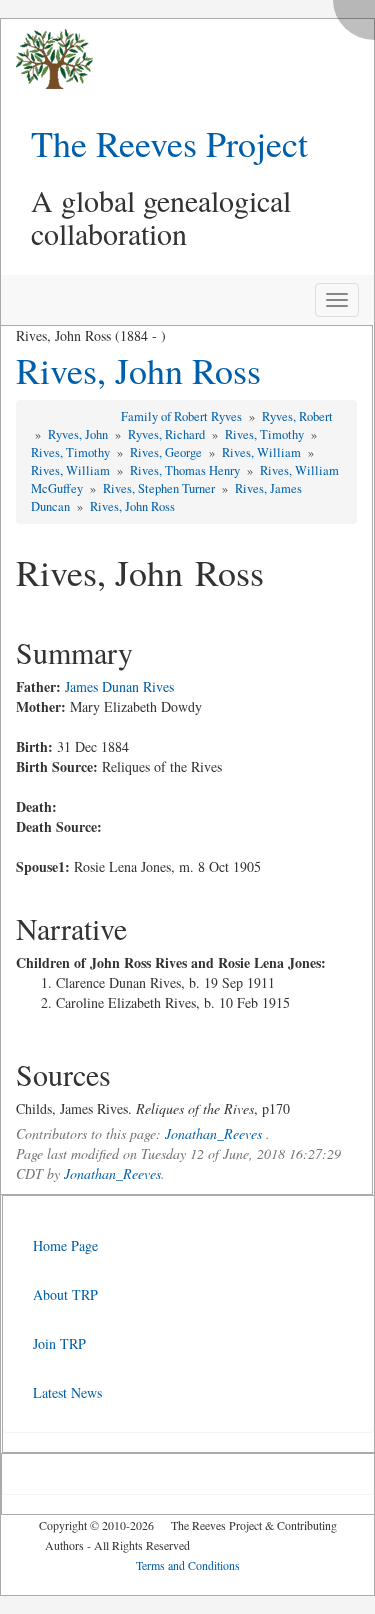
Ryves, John (79, 434)
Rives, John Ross (138, 370)
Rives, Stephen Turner (160, 488)
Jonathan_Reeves (213, 1133)
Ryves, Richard (168, 434)
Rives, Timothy (266, 434)
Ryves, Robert (297, 416)
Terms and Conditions (188, 1565)
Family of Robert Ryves (183, 416)
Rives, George (167, 452)
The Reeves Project (169, 143)
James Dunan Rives (119, 686)
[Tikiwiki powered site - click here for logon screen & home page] (47, 59)
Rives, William (263, 452)
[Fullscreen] (359, 14)
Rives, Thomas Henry (186, 470)
